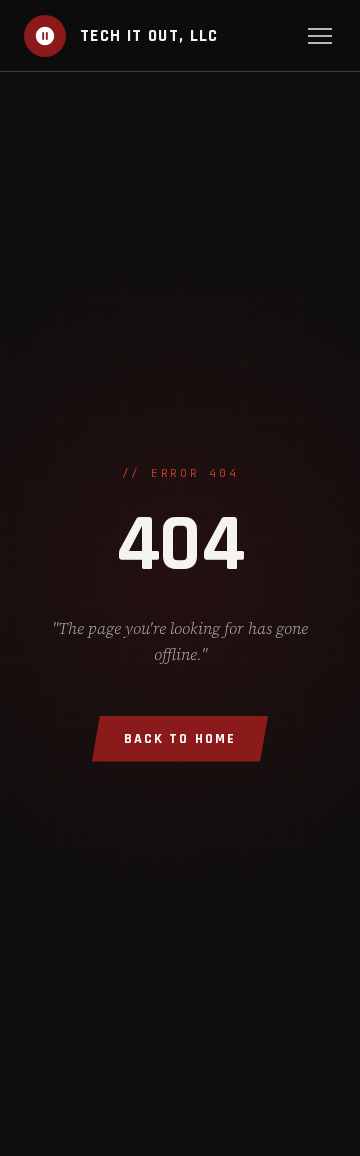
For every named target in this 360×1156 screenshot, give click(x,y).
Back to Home (180, 739)
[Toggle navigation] (320, 36)
